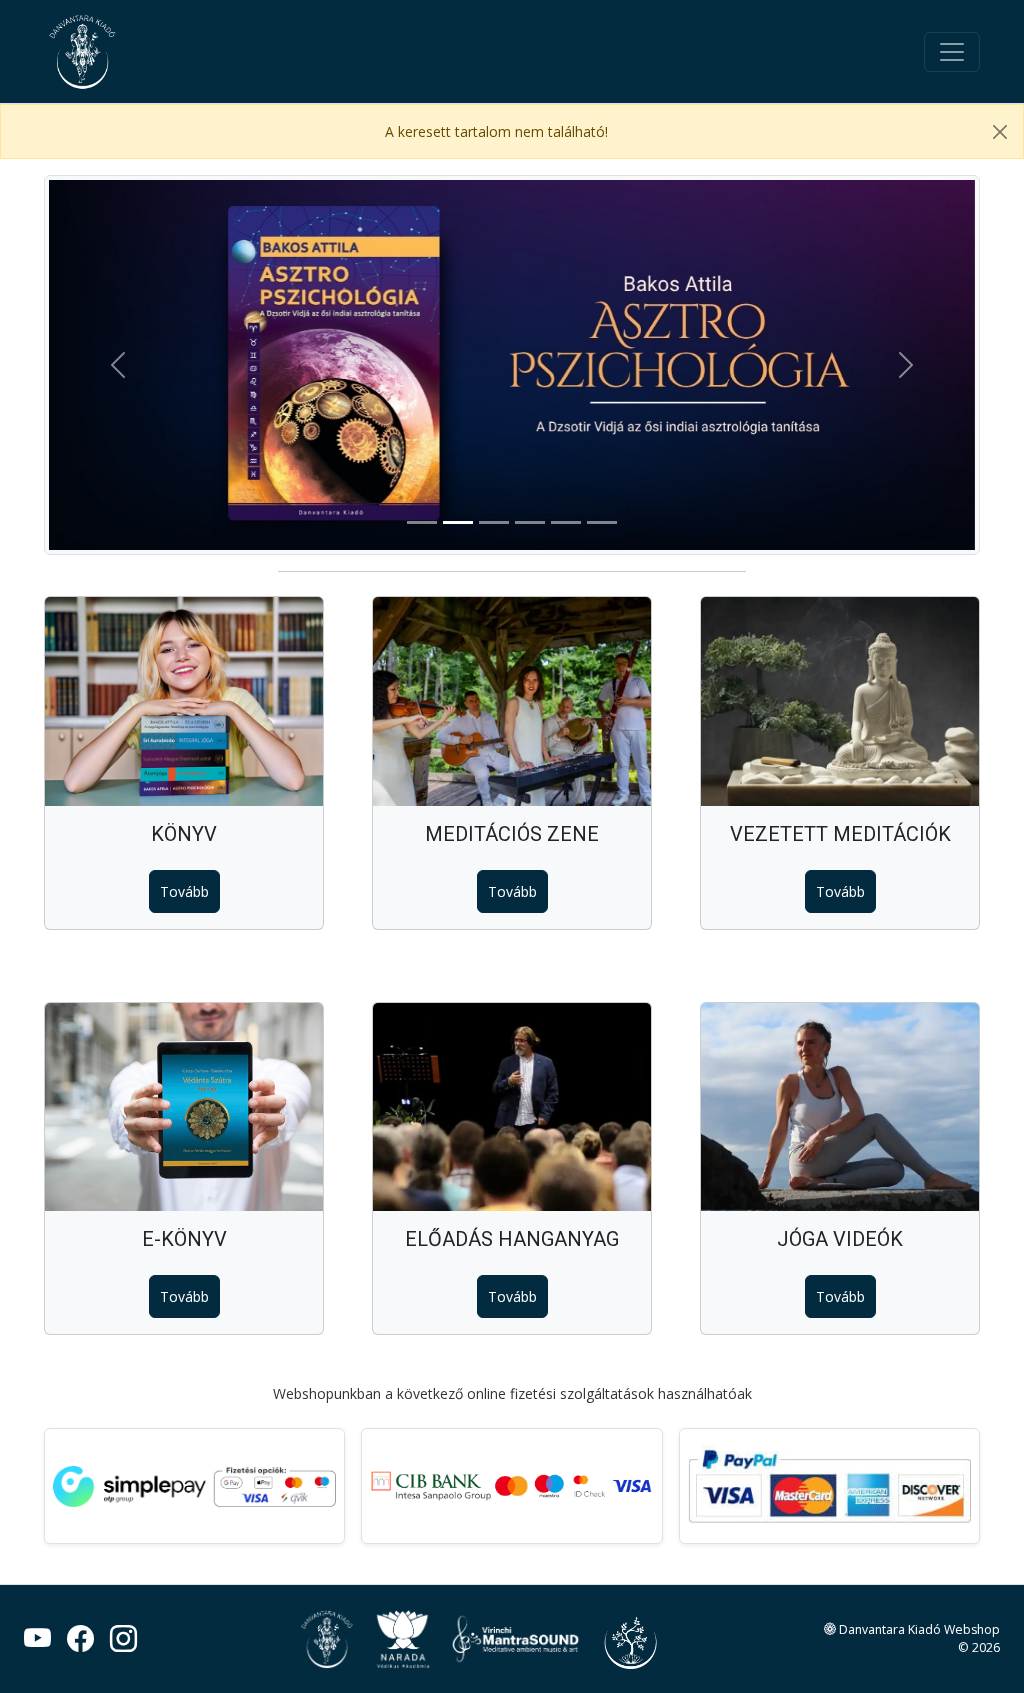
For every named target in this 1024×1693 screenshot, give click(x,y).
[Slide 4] (530, 522)
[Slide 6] (602, 522)
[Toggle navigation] (952, 52)
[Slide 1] (422, 522)
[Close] (1000, 132)
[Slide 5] (566, 522)
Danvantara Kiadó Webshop (918, 1629)
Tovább (184, 891)
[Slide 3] (494, 522)
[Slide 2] (458, 522)
